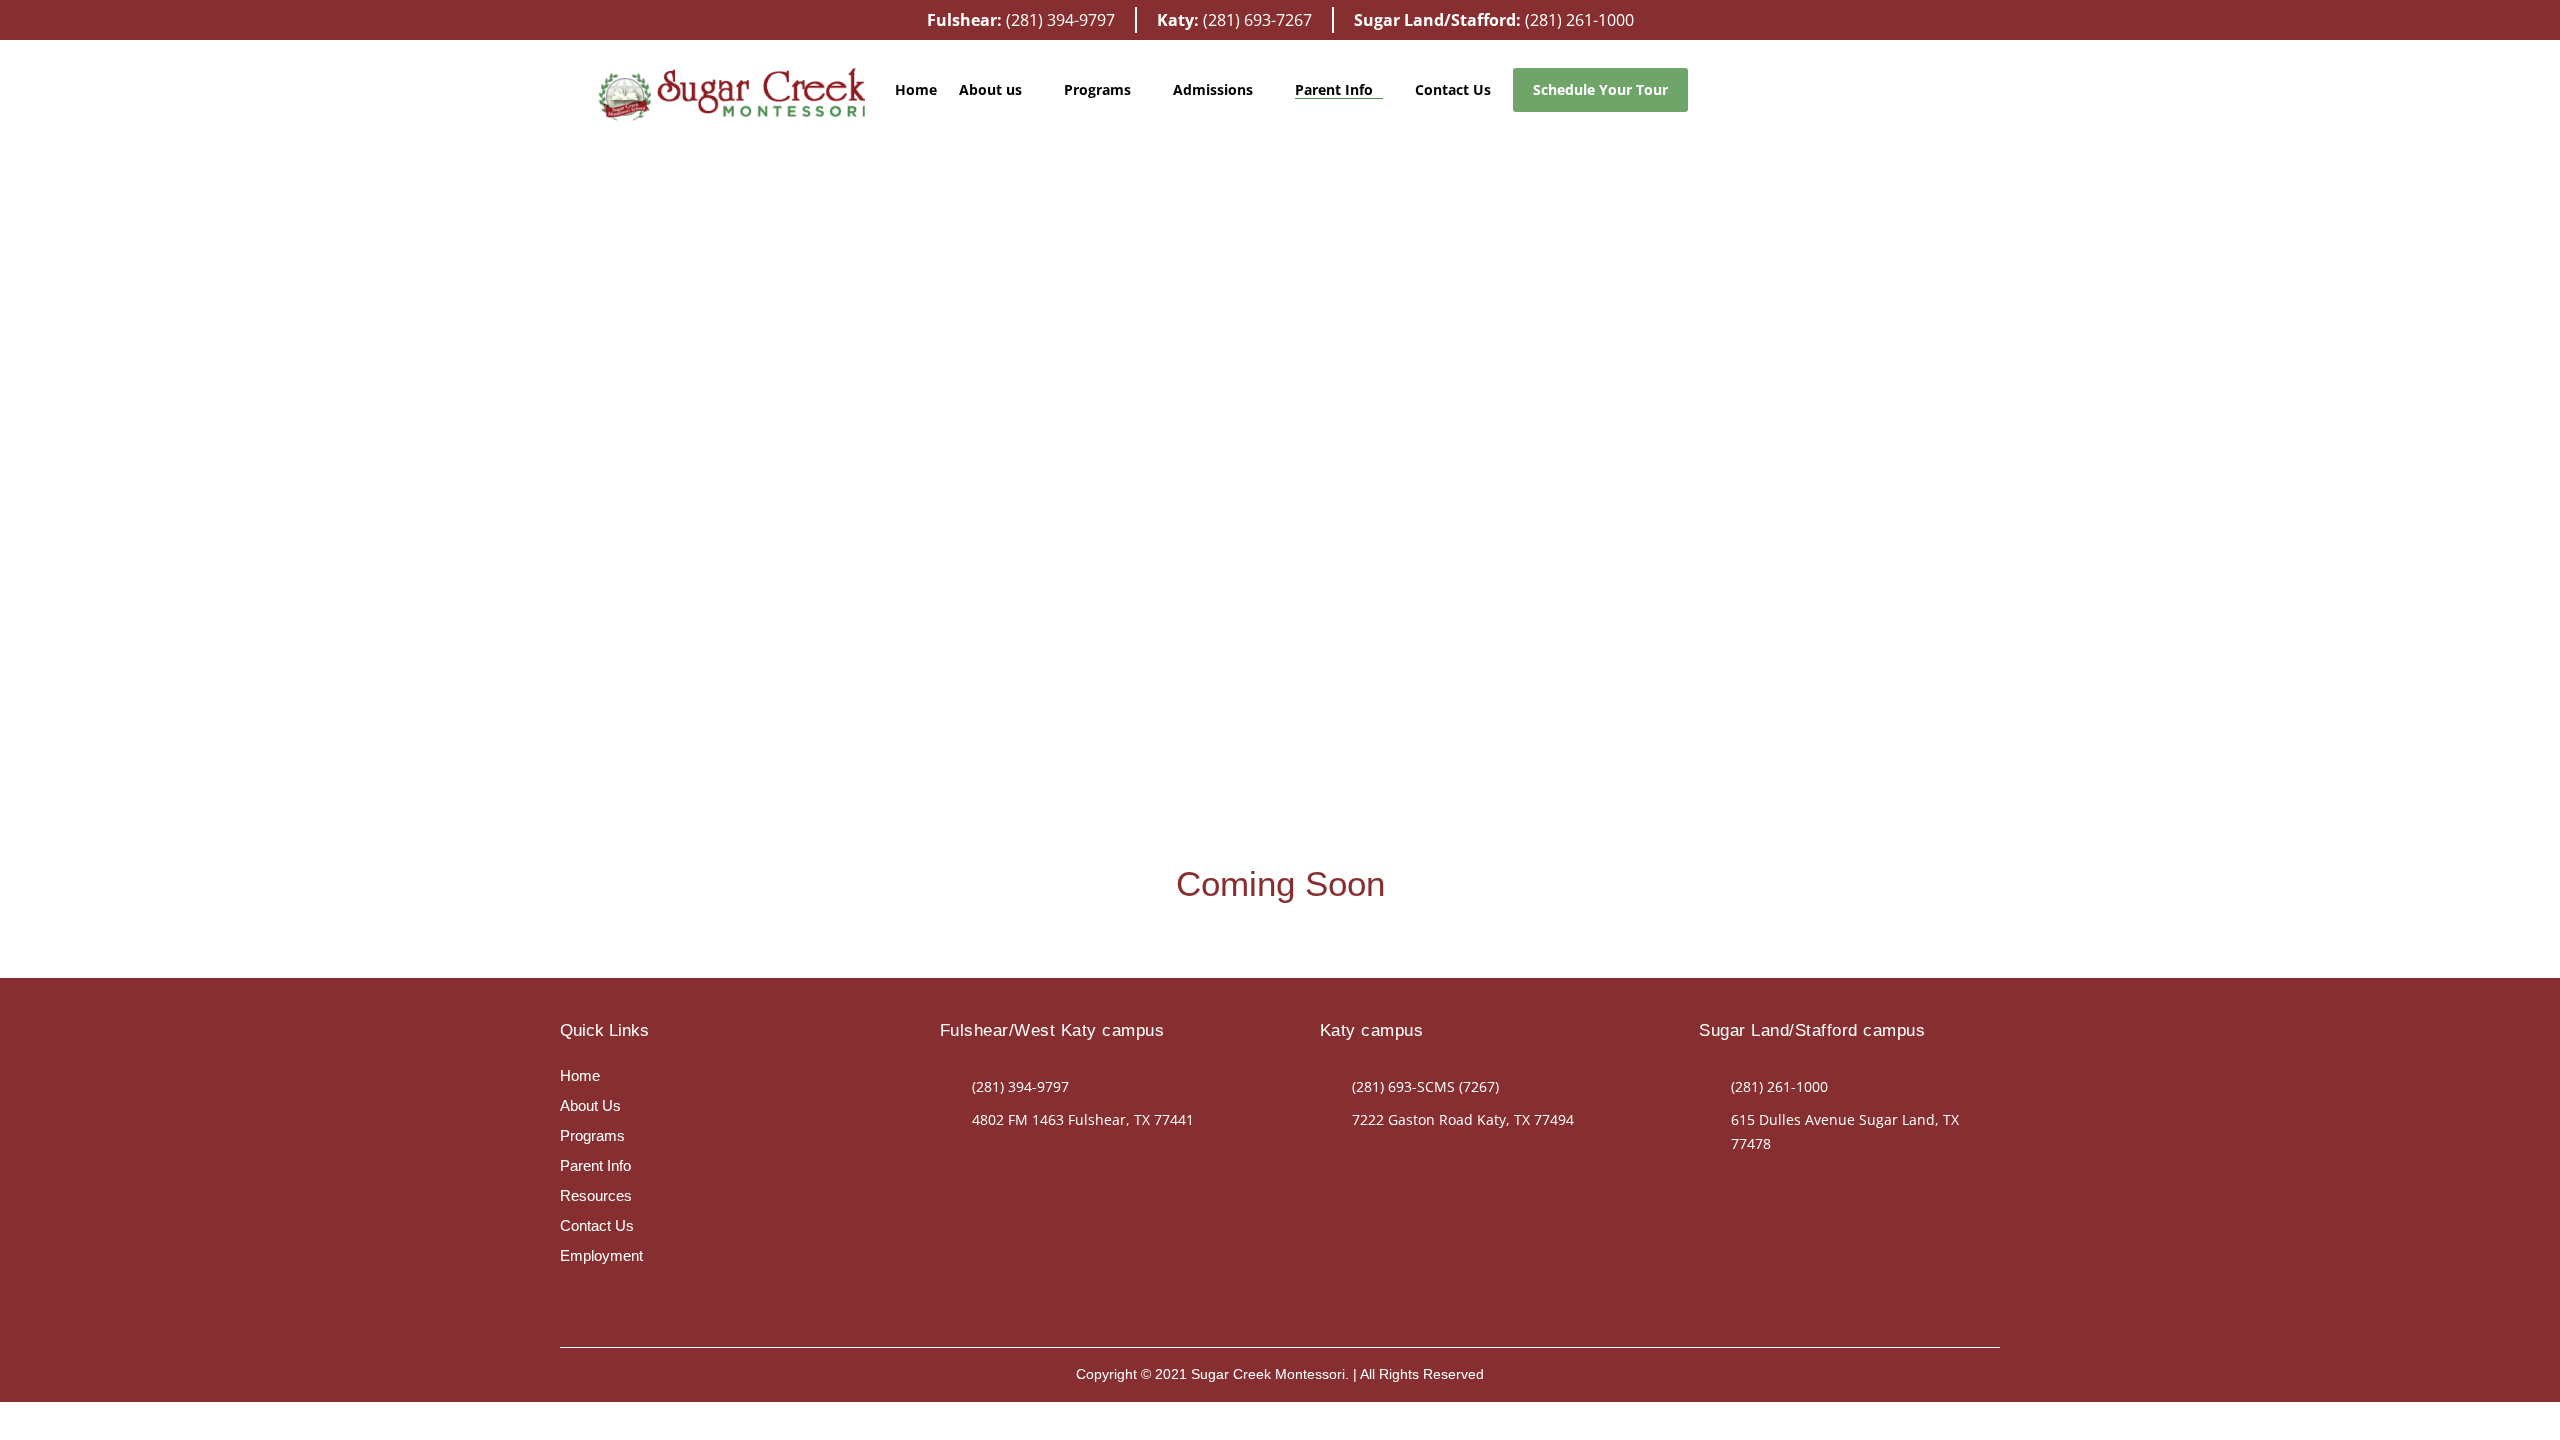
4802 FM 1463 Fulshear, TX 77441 (1083, 1119)
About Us (590, 1105)
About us (990, 89)
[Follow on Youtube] (576, 1296)
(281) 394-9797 (1060, 20)
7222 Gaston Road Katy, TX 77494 (1463, 1119)
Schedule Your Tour (1600, 89)
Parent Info (1334, 89)
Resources (596, 1195)
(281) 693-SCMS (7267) (1425, 1086)
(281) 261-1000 (1579, 20)
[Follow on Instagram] (1026, 1157)
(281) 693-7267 (1257, 20)
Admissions (1213, 89)
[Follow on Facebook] (986, 1157)
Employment (601, 1255)
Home (916, 89)
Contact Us (1453, 89)
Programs (592, 1135)
